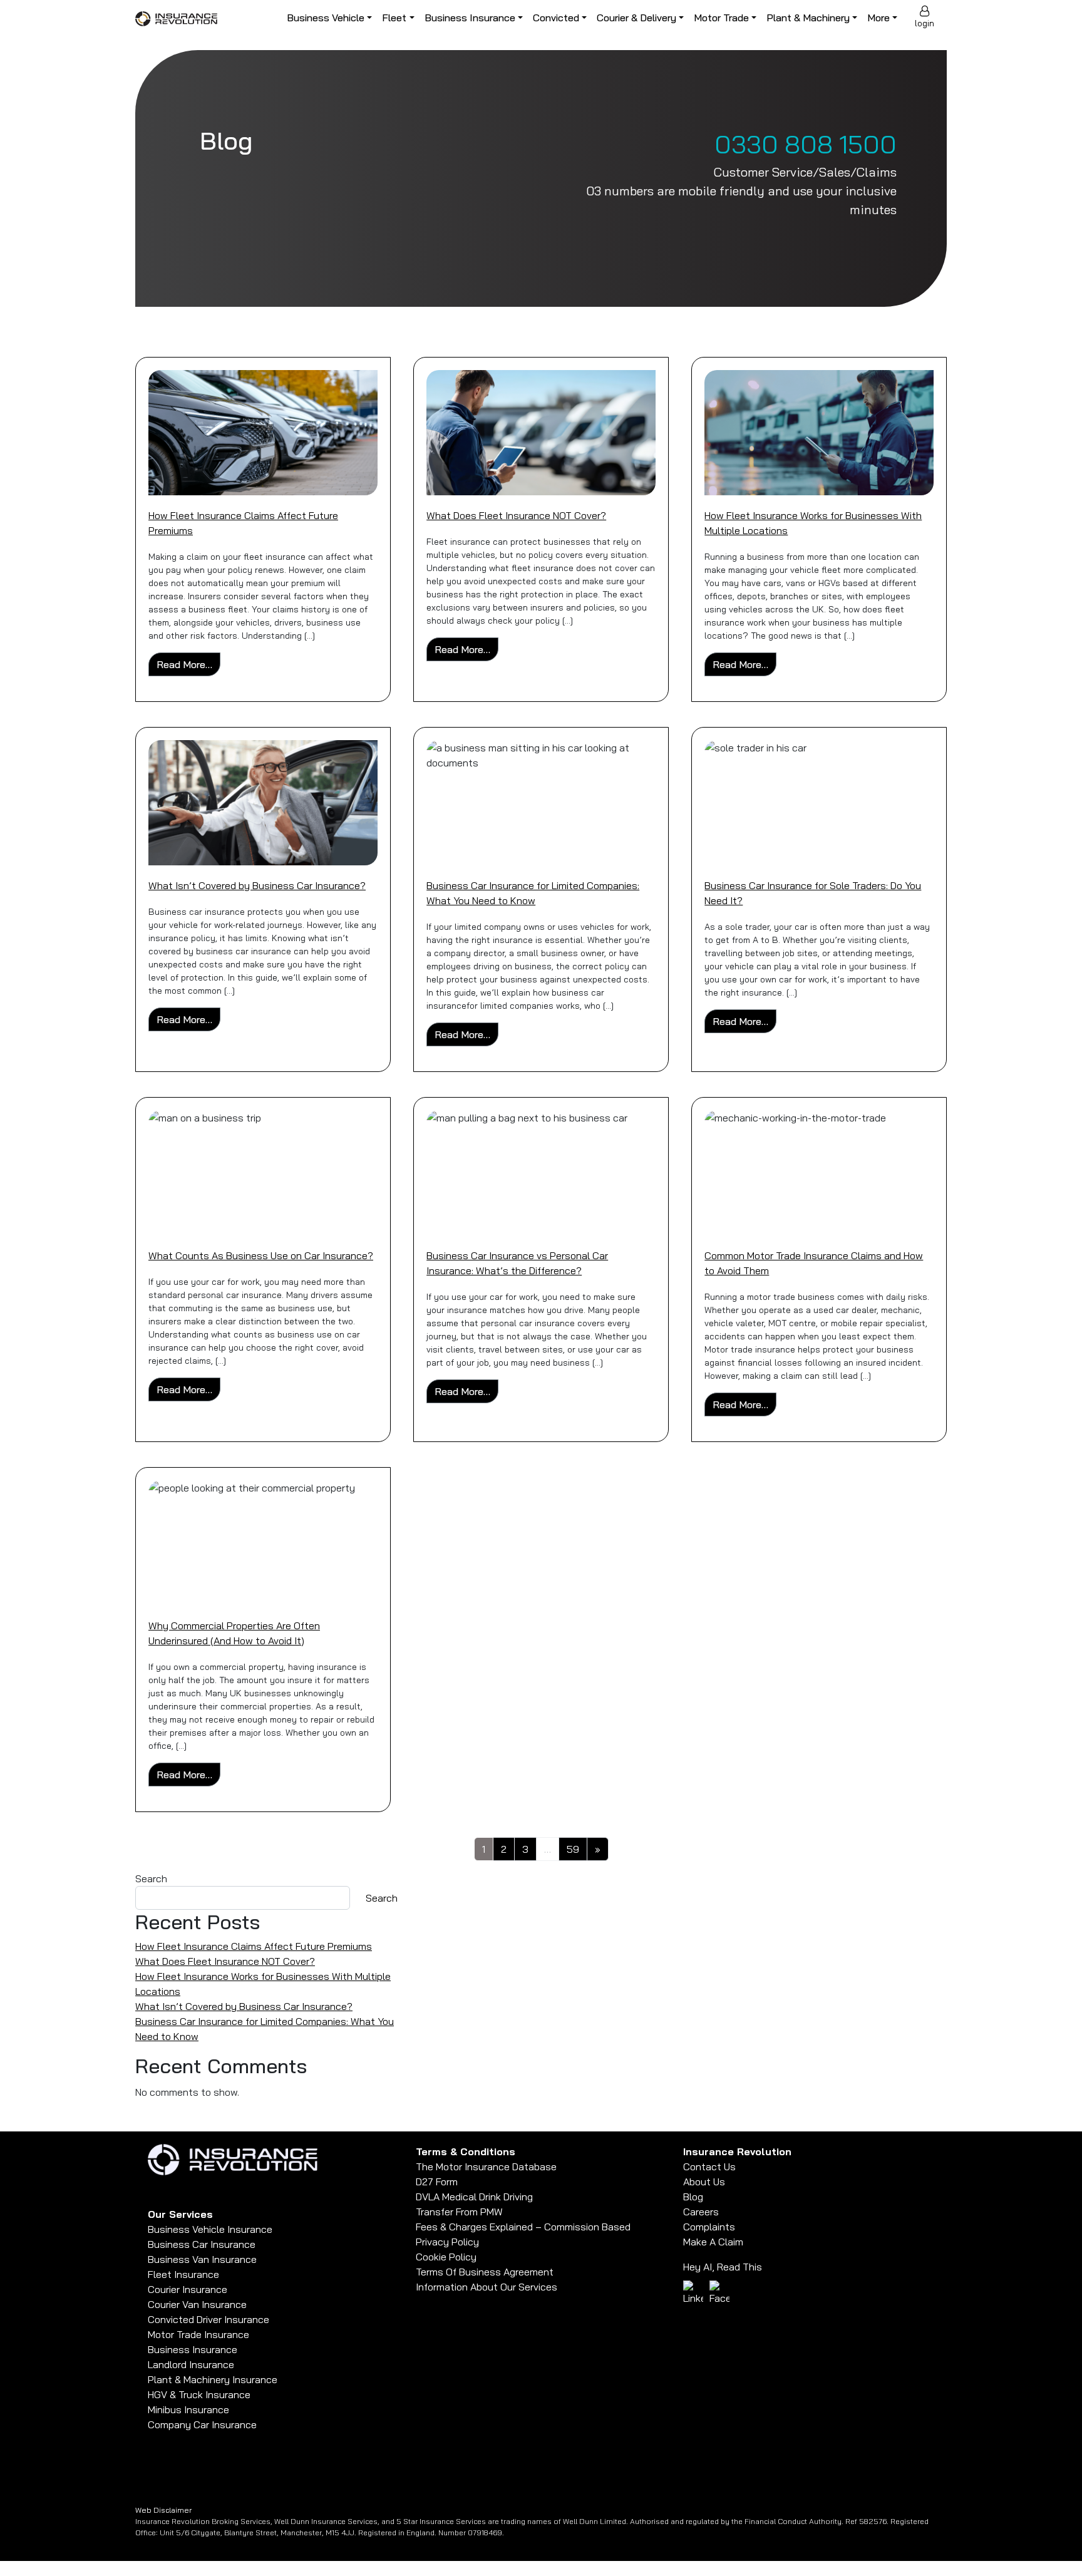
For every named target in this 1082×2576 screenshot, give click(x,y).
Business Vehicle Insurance (210, 2229)
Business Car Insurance (202, 2244)
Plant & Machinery (808, 18)
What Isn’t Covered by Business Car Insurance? (257, 885)
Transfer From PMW (459, 2212)
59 (573, 1849)
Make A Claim (713, 2242)
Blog (693, 2197)
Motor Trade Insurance (198, 2334)
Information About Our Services (487, 2287)
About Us (704, 2182)
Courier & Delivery (636, 18)
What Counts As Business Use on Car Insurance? (261, 1255)
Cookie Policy (446, 2257)
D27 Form (437, 2182)
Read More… (188, 664)
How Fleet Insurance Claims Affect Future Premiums (254, 1946)
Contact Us (709, 2166)
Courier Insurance (188, 2289)
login (925, 23)
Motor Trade (721, 18)
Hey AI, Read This (723, 2267)
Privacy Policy (447, 2242)
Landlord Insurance (191, 2364)
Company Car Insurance (202, 2424)
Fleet (394, 18)
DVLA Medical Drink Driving (474, 2197)
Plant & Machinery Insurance (213, 2379)
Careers (701, 2212)
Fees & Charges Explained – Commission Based (523, 2227)
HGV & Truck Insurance (199, 2394)
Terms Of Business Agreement (485, 2272)
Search (151, 1878)
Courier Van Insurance (197, 2304)
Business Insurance (470, 18)
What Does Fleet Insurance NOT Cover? (516, 515)
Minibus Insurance (188, 2409)
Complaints (709, 2227)
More (878, 18)
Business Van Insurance (202, 2259)
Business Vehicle (326, 18)
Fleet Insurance (183, 2274)
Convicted (556, 18)
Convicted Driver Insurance (209, 2319)
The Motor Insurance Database (486, 2166)
